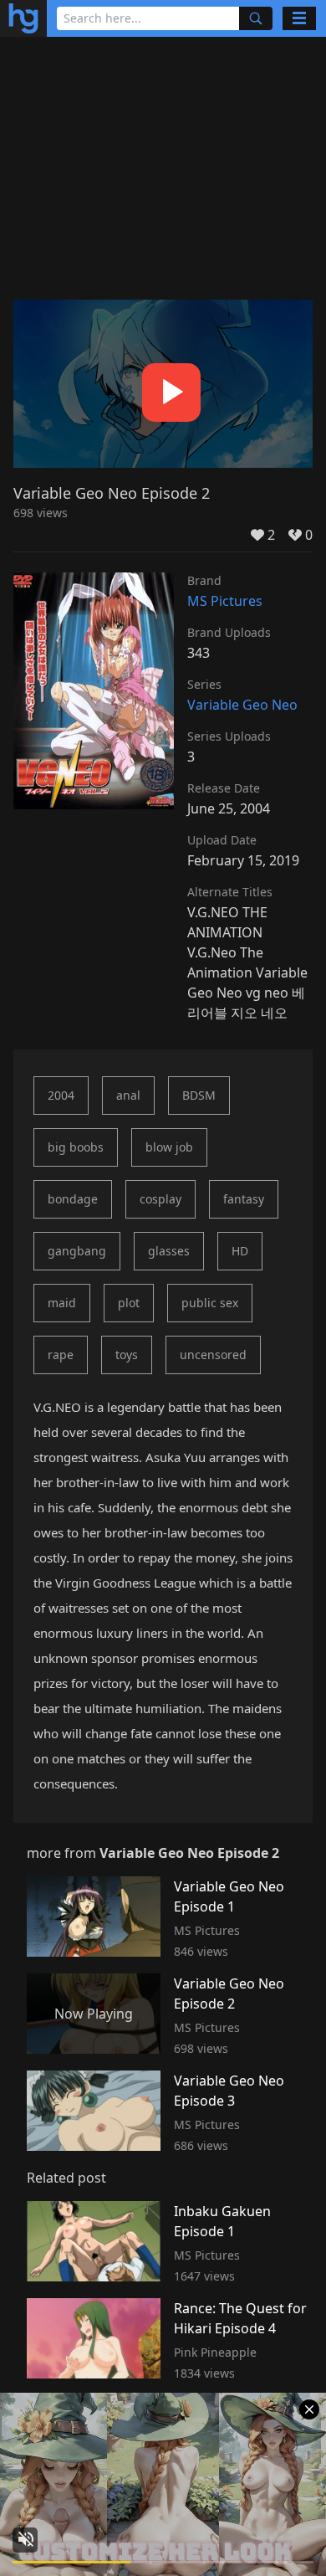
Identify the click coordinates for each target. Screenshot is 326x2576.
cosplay (160, 1199)
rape (61, 1355)
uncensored (213, 1355)
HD (240, 1251)
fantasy (244, 1199)
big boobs (76, 1147)
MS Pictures (225, 601)
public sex (210, 1303)
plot (129, 1303)
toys (127, 1355)
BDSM (199, 1095)
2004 (61, 1095)
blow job (169, 1147)
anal (128, 1095)
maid (62, 1303)
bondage (73, 1199)
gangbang (77, 1251)
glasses (169, 1251)
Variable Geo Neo (242, 705)
